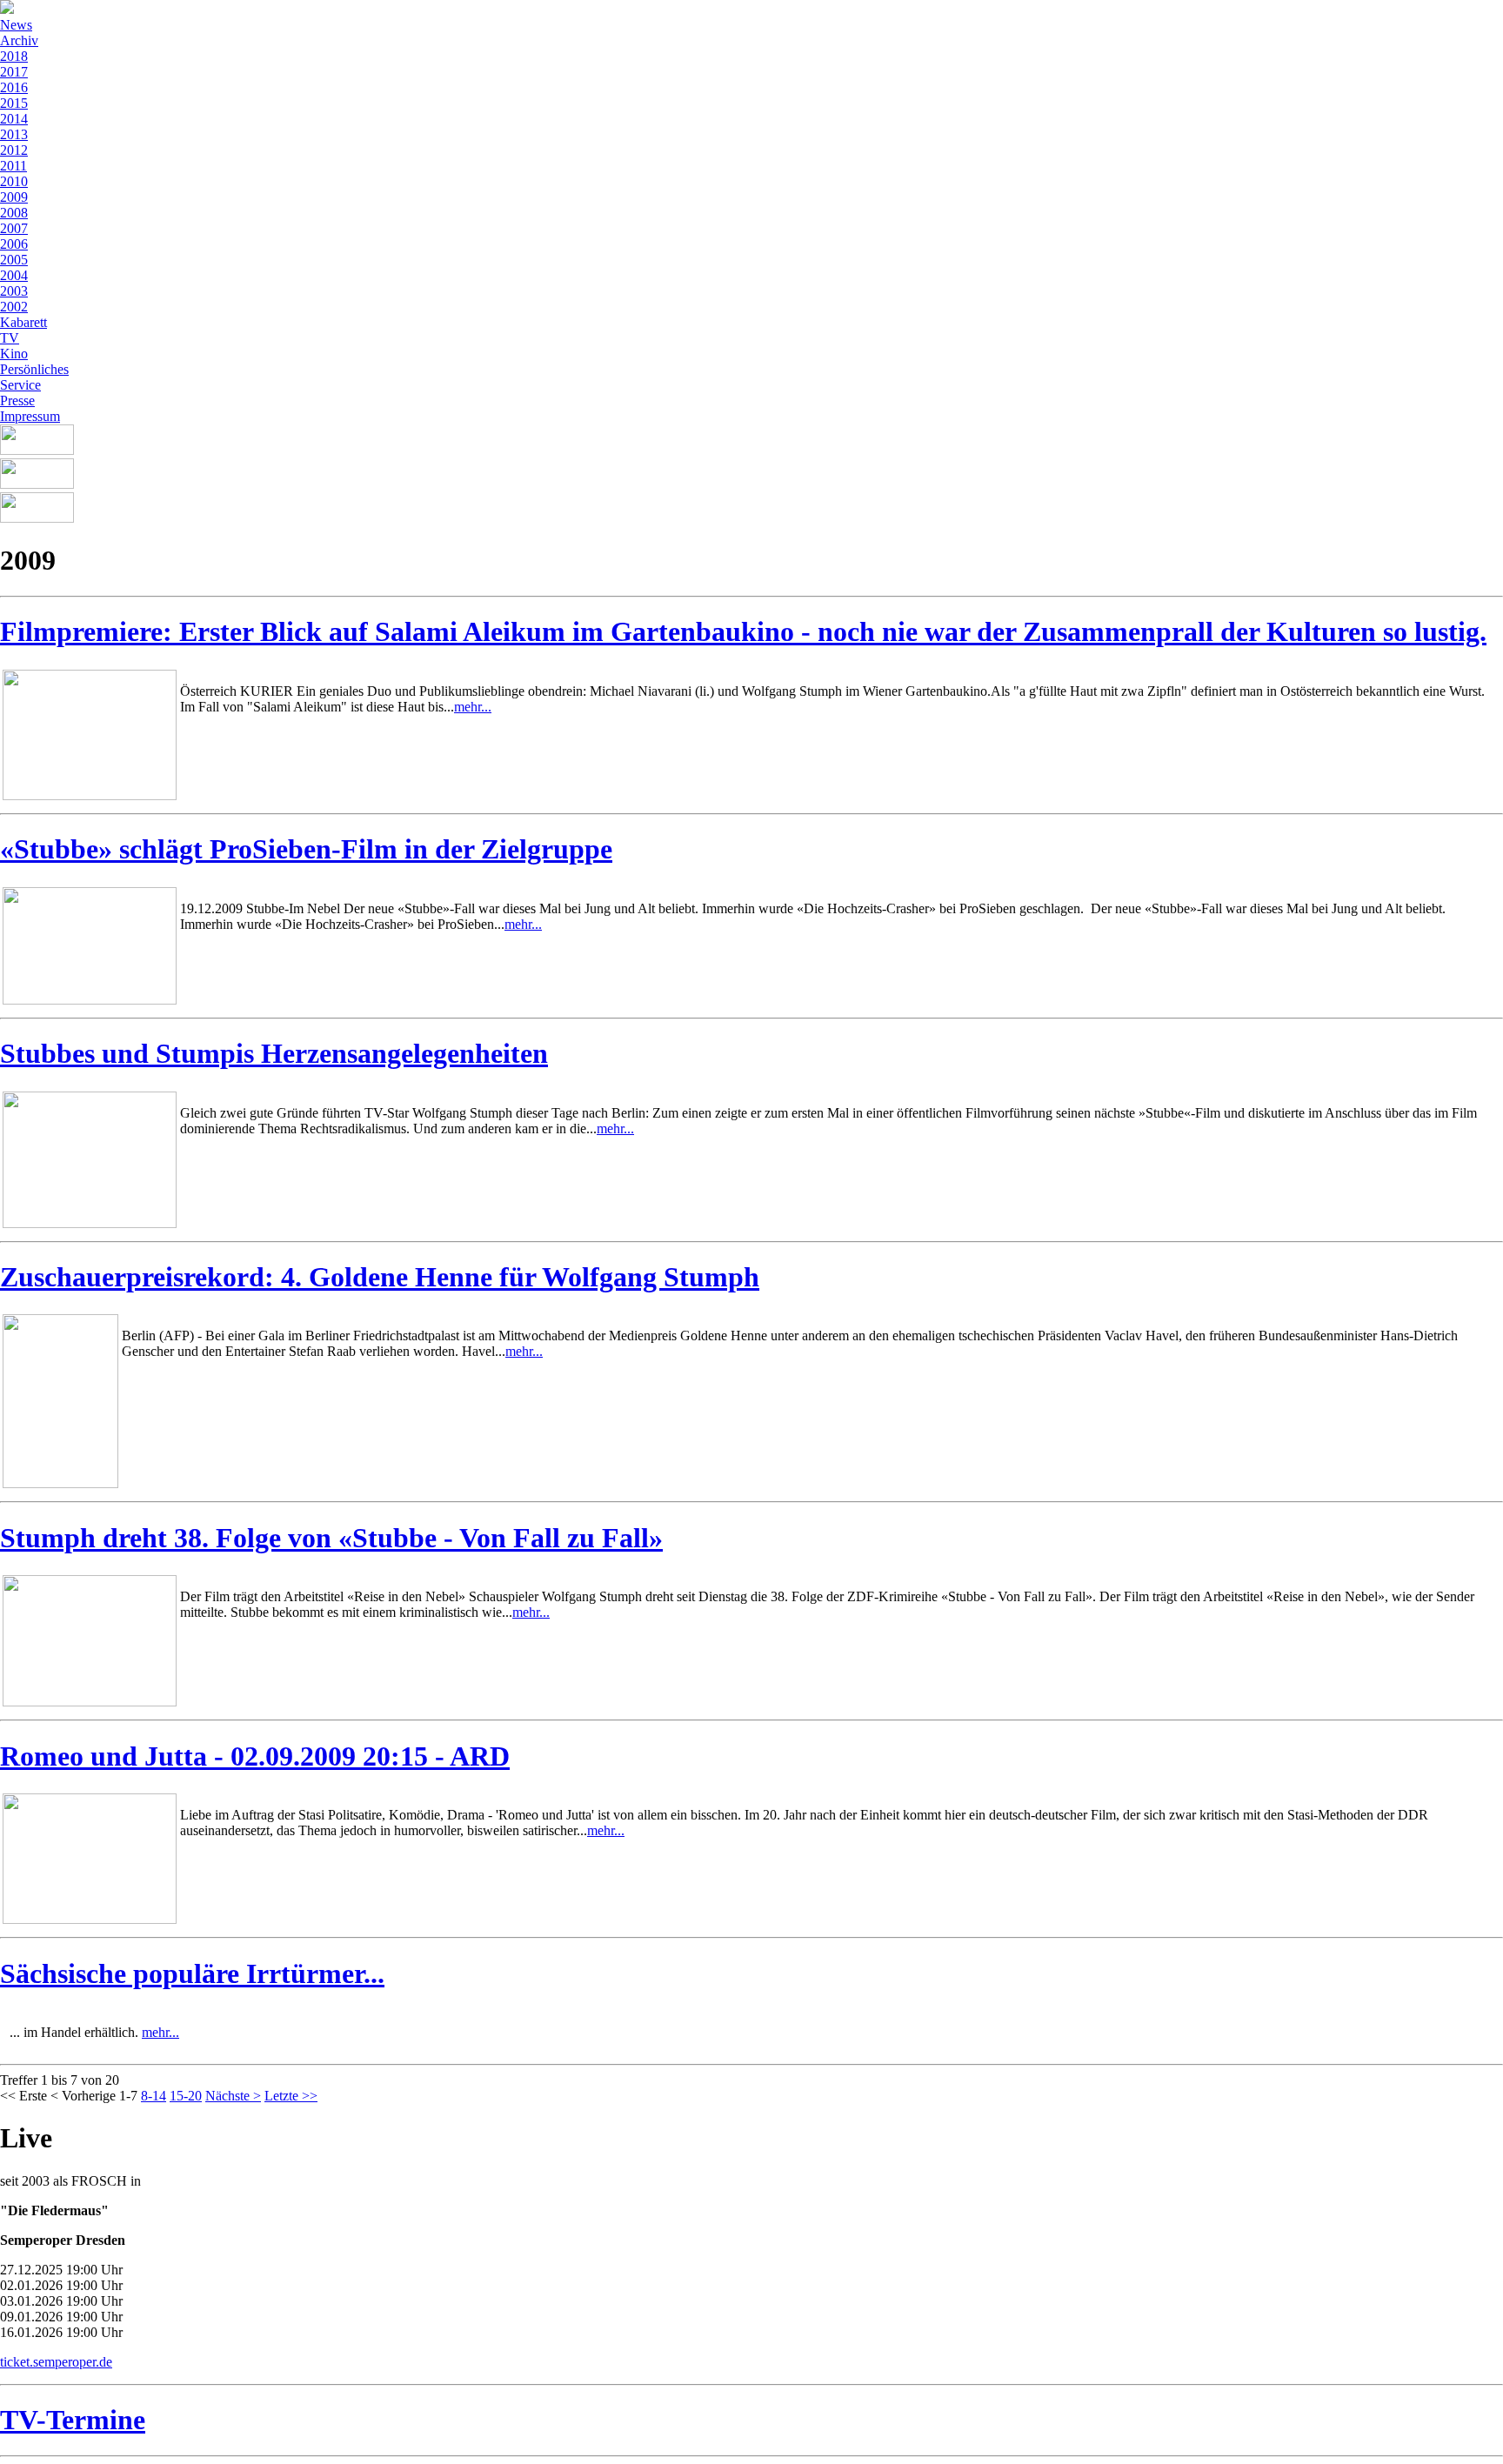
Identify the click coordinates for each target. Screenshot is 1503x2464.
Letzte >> (291, 2096)
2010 (14, 181)
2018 (14, 56)
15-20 (186, 2096)
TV (10, 338)
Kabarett (23, 322)
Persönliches (34, 369)
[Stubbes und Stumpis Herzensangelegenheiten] (90, 1223)
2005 (14, 260)
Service (20, 385)
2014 (14, 119)
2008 (14, 213)
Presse (17, 401)
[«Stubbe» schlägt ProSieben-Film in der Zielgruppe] (90, 1000)
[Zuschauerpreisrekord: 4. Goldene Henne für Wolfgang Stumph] (60, 1483)
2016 (14, 87)
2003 (14, 291)
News (16, 25)
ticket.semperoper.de (56, 2362)
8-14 (154, 2096)
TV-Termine (73, 2420)
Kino (14, 354)
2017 (14, 72)
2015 (14, 103)
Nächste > (233, 2096)
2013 (14, 134)
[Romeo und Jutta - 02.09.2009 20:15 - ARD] (90, 1919)
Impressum (30, 416)
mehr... (473, 707)
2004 (14, 275)
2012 (14, 150)
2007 (14, 228)
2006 (14, 244)
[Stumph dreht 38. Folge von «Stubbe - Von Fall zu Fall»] (90, 1702)
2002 (14, 307)
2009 (14, 197)
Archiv (19, 40)
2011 (13, 166)
